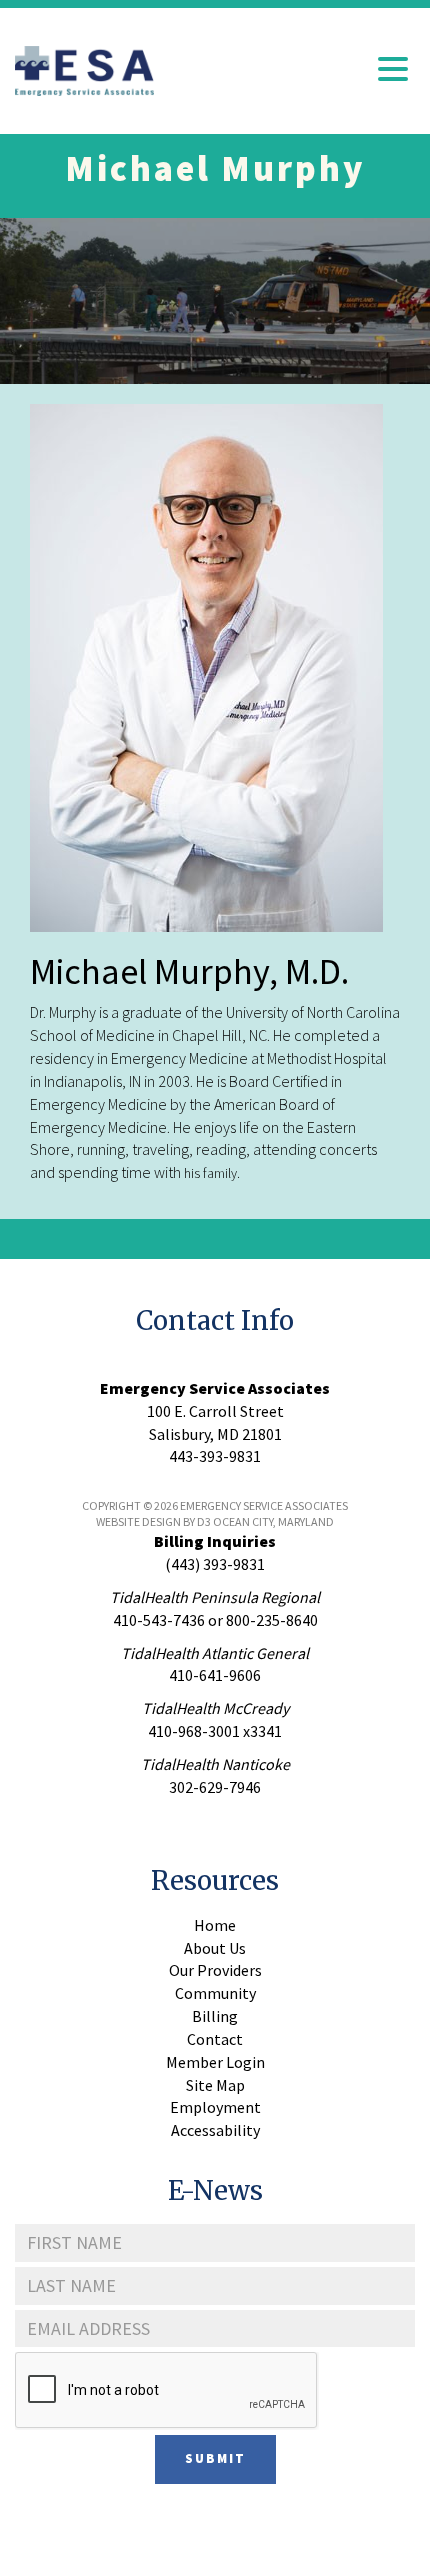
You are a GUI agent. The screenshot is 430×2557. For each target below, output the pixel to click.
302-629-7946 (215, 1787)
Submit (215, 2458)
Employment (215, 2107)
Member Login (215, 2062)
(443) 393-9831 (215, 1564)
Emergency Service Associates (215, 1388)
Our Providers (215, 1970)
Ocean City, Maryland (273, 1521)
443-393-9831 (215, 1456)
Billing (215, 2016)
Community (215, 1993)
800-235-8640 (272, 1620)
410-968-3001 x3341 (215, 1731)
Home (215, 1925)
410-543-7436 (159, 1620)
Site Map (215, 2085)
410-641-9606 (215, 1675)
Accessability (215, 2130)
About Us (215, 1948)
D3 (204, 1521)
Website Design (138, 1521)
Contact (215, 2039)
